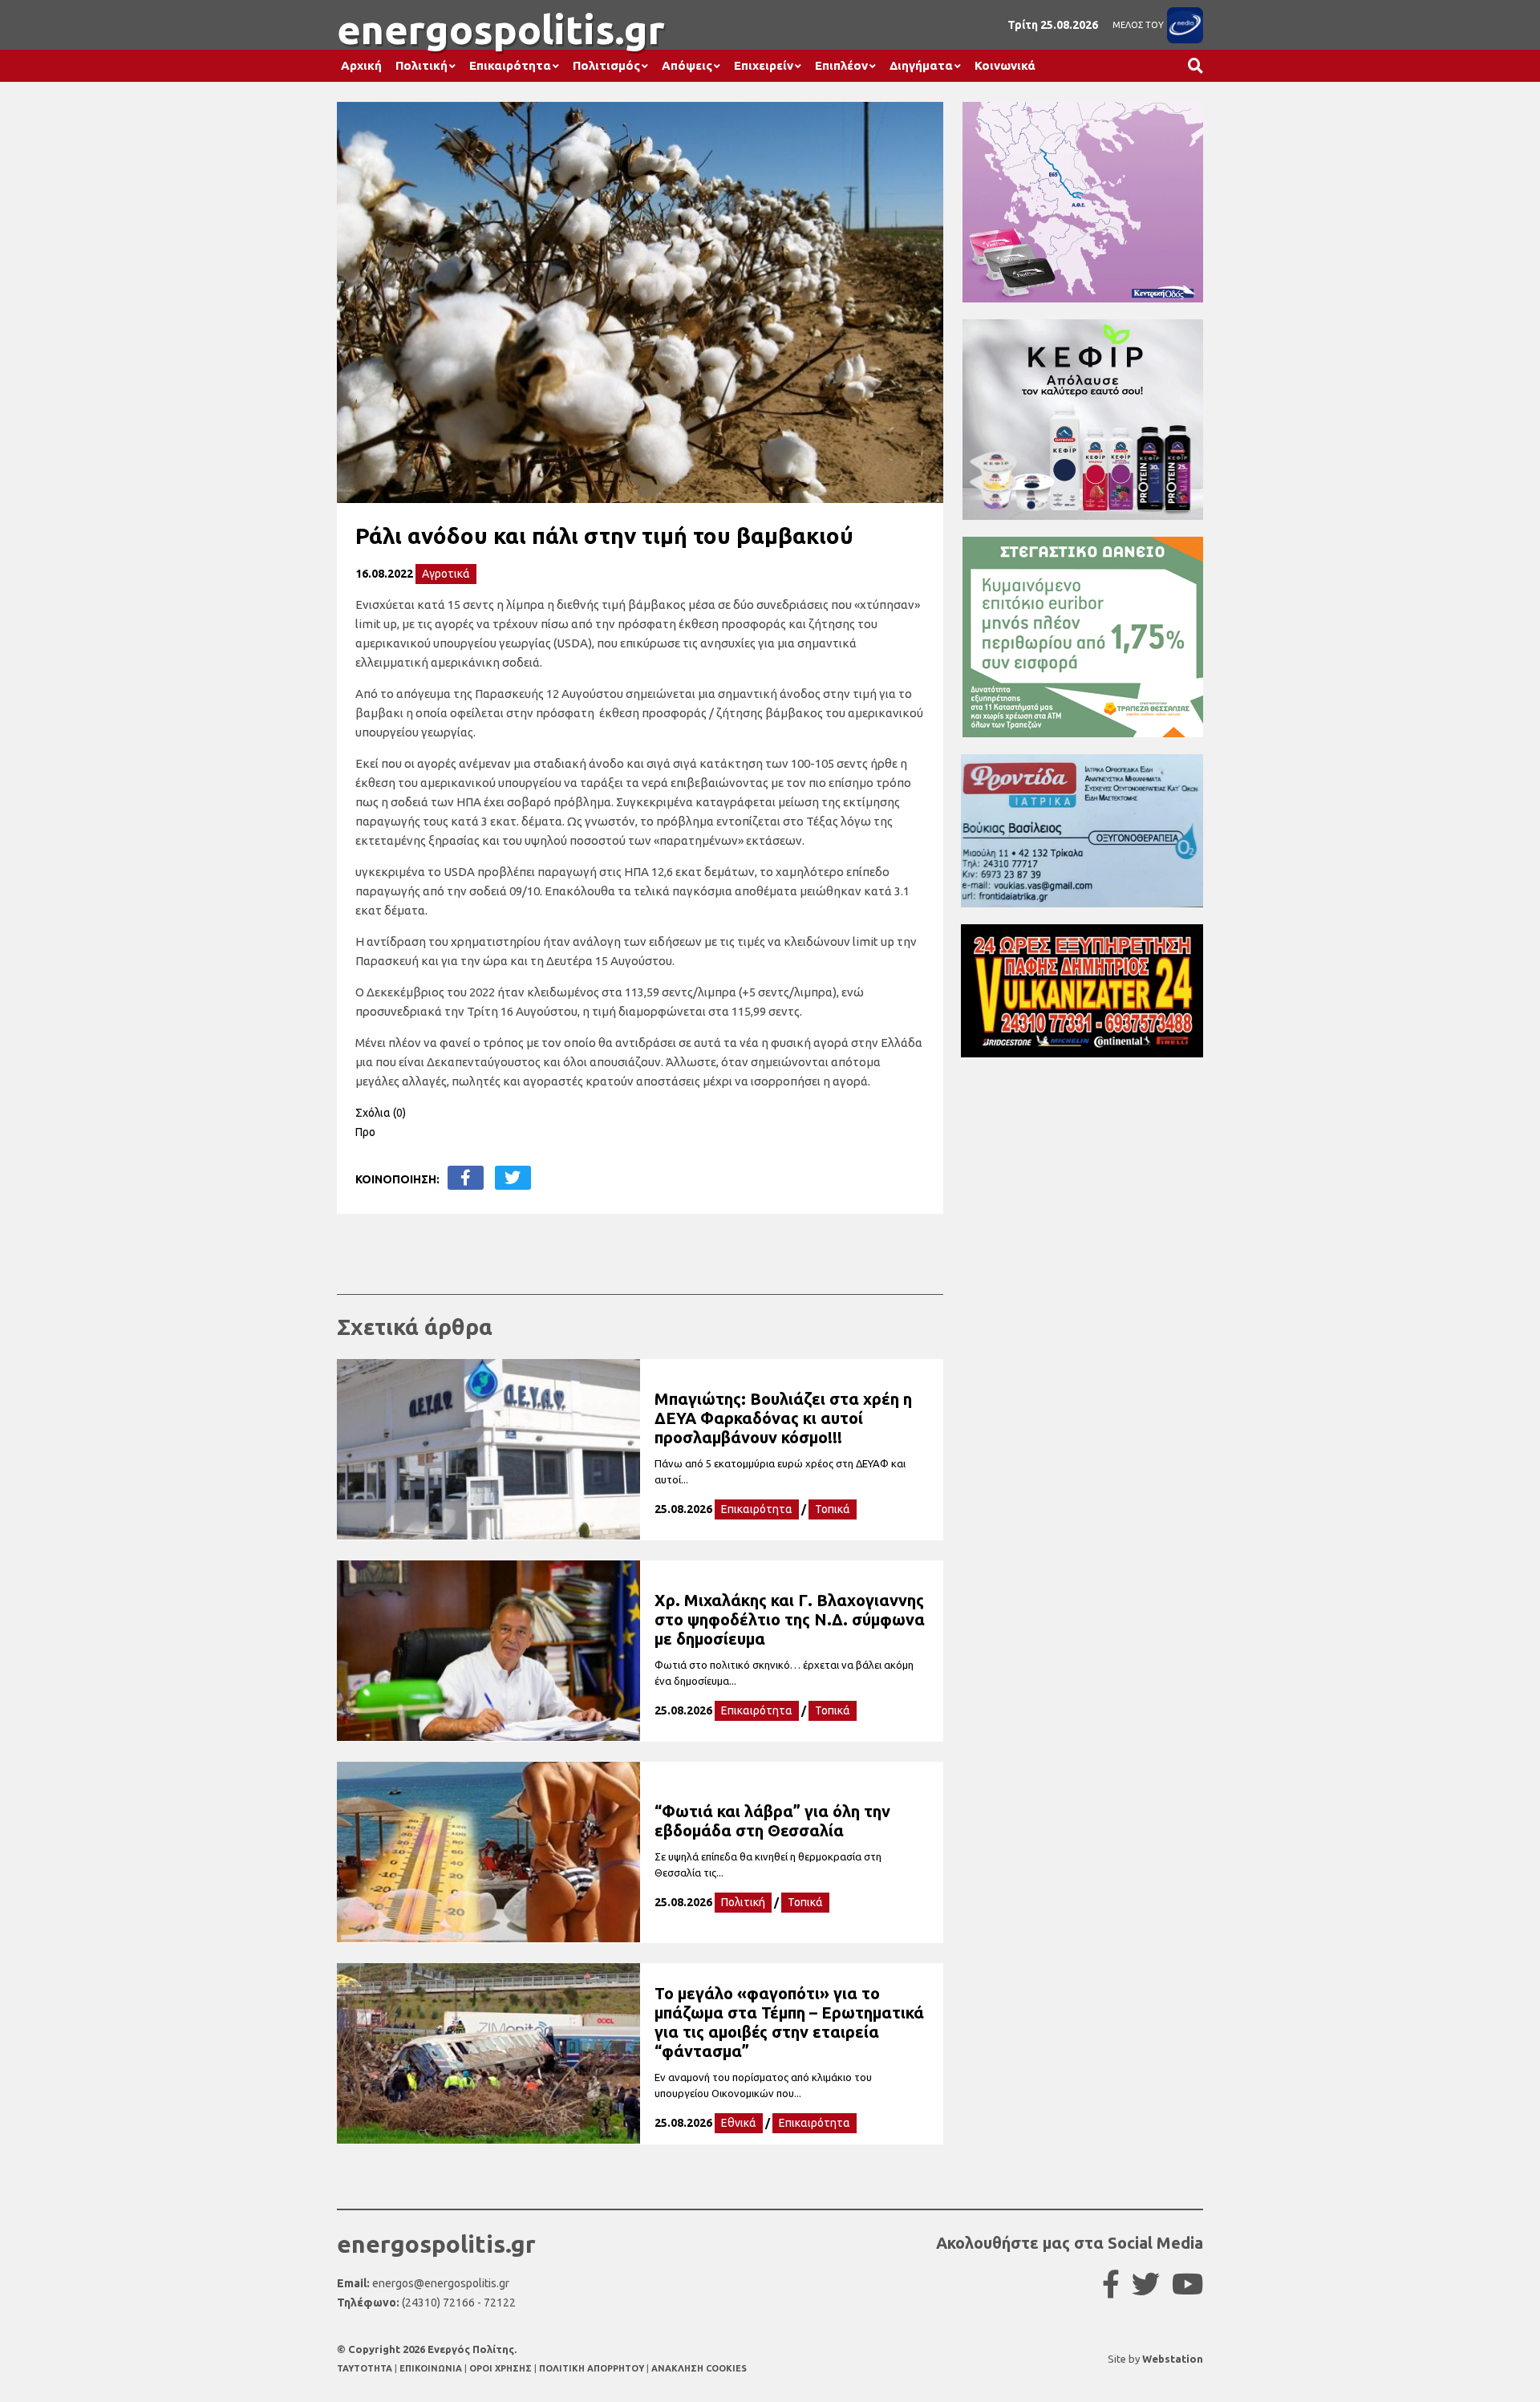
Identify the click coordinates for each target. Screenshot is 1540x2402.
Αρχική (361, 65)
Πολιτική (421, 65)
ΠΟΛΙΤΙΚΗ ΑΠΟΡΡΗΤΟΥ (592, 2368)
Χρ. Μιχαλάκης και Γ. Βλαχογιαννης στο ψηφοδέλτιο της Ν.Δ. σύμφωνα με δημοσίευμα (790, 1619)
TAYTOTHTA (366, 2368)
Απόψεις (687, 65)
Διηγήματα (921, 65)
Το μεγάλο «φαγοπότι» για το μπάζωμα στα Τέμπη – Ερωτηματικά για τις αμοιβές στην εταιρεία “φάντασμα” (789, 2022)
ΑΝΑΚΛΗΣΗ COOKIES (699, 2368)
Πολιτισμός (606, 65)
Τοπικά (833, 1509)
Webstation (1173, 2359)
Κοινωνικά (1005, 65)
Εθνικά (739, 2123)
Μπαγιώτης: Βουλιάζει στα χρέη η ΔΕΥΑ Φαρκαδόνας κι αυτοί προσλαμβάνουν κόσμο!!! (783, 1418)
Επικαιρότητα (510, 65)
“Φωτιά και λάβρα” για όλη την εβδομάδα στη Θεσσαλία (772, 1821)
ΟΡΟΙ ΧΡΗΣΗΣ (502, 2368)
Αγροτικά (446, 574)
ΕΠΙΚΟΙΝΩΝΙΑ (432, 2368)
